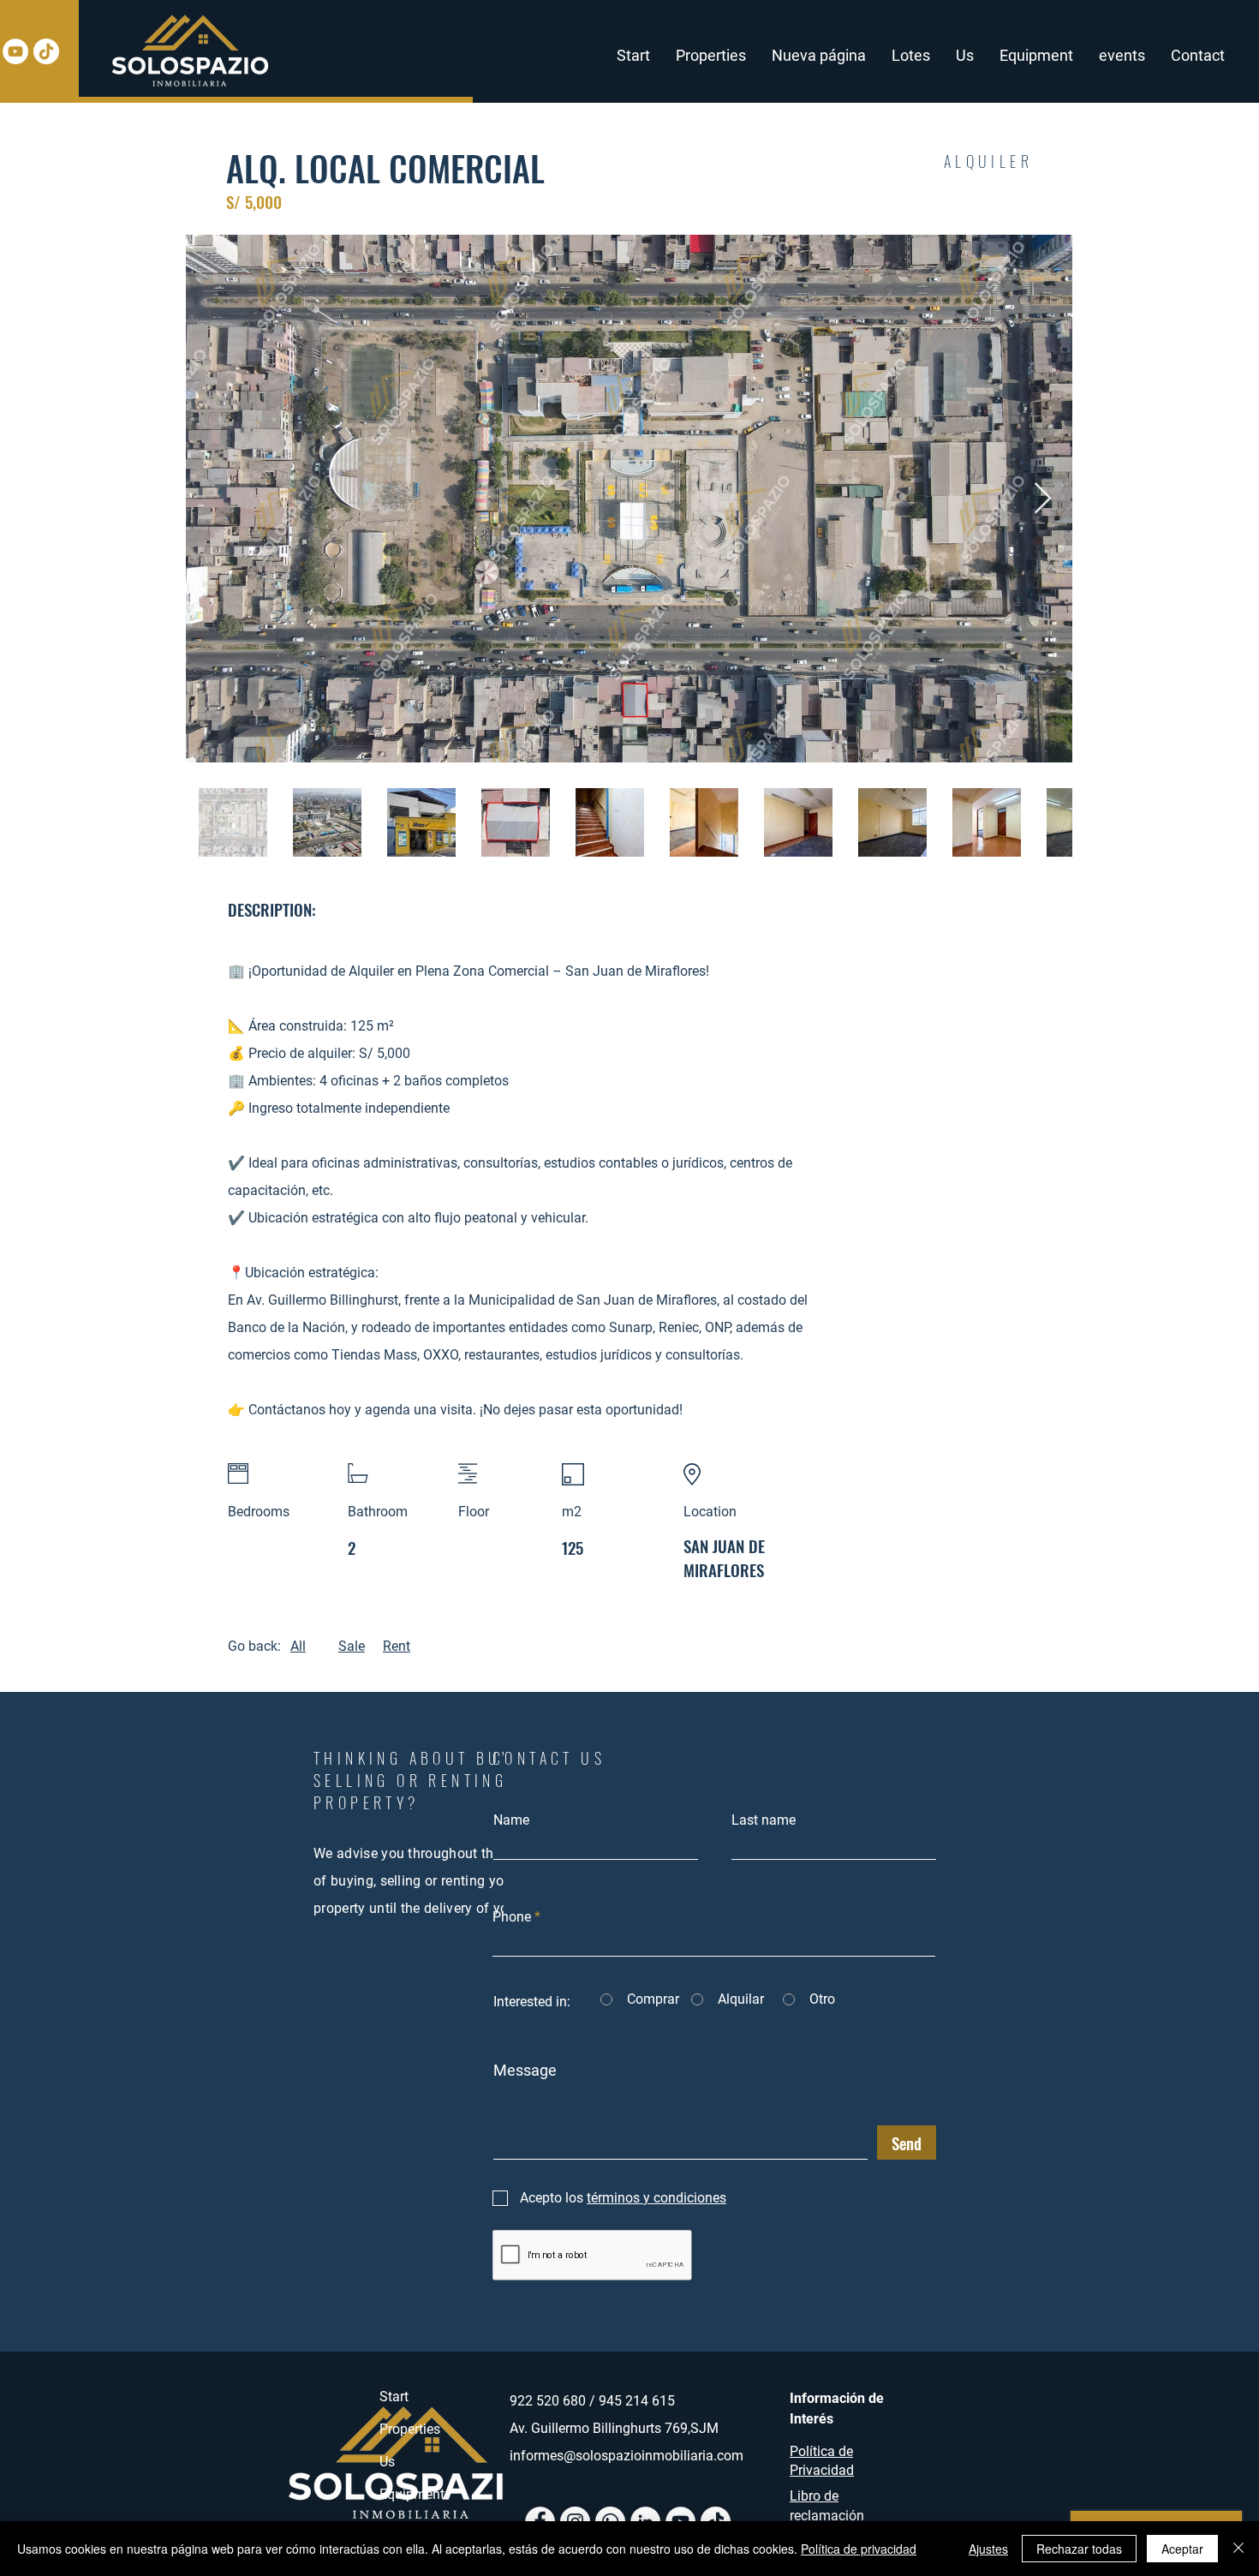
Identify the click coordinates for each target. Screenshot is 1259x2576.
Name (511, 1820)
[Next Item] (1043, 499)
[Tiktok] (46, 51)
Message (525, 2071)
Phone (512, 1917)
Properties (410, 2429)
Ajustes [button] (988, 2549)
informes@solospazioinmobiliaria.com (627, 2456)
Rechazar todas (1079, 2549)
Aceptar (1182, 2549)
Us (387, 2462)
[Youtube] (15, 51)
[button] (711, 56)
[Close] (1238, 2549)
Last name (764, 1820)
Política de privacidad (859, 2549)
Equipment (412, 2494)
